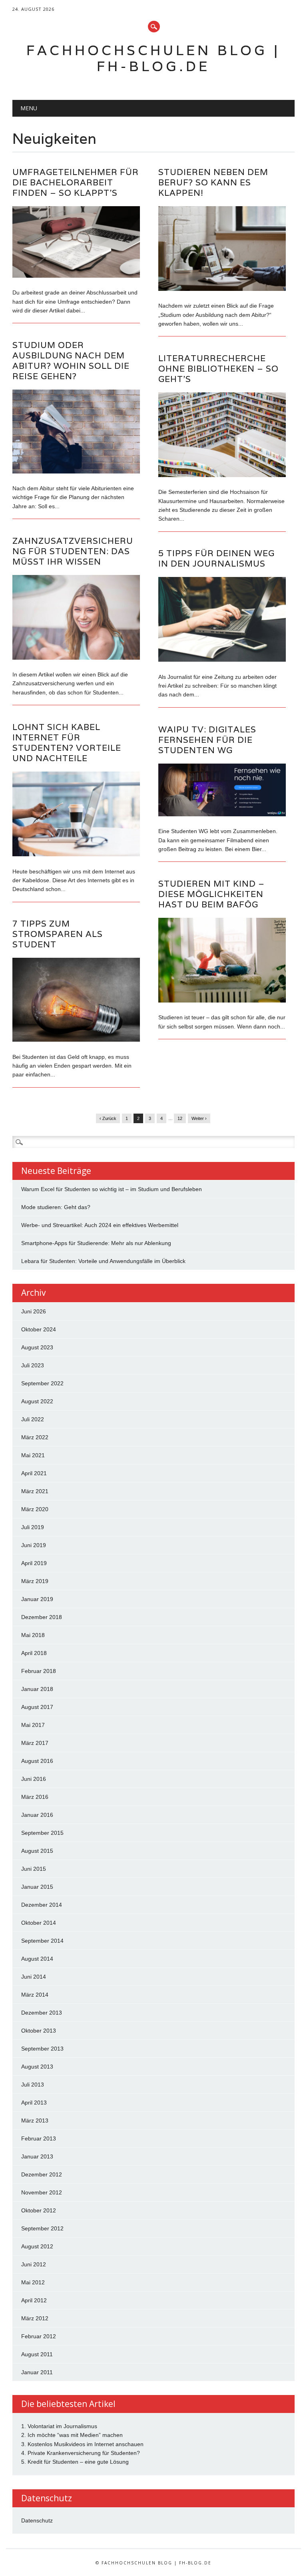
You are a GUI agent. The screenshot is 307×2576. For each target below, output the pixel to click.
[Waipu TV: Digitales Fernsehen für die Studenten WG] (222, 814)
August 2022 (37, 1401)
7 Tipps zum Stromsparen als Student (58, 934)
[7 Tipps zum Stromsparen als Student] (76, 1040)
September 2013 (42, 2049)
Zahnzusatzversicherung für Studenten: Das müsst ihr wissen (73, 551)
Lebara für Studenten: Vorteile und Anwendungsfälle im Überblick (103, 1261)
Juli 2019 (33, 1527)
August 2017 (37, 1707)
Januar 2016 (37, 1815)
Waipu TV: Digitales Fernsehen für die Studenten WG (207, 740)
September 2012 (42, 2228)
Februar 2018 (39, 1671)
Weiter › (199, 1118)
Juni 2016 (34, 1779)
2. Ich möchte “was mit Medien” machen (72, 2435)
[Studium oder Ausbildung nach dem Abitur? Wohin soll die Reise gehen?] (76, 471)
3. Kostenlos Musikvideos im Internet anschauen (82, 2444)
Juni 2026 (34, 1311)
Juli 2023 (33, 1365)
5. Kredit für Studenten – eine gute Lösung (75, 2462)
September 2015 (42, 1833)
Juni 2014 (34, 1977)
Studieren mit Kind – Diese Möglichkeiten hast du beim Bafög (211, 894)
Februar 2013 (39, 2138)
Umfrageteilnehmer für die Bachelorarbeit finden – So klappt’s (76, 182)
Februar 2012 (39, 2336)
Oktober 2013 (39, 2031)
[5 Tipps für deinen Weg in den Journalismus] (222, 660)
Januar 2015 (37, 1887)
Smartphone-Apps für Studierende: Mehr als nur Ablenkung (96, 1243)
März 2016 (35, 1797)
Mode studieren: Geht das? (56, 1207)
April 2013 (34, 2103)
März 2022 (35, 1437)
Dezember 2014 (42, 1905)
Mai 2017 (33, 1725)
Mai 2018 (33, 1635)
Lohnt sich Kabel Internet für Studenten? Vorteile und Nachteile (67, 743)
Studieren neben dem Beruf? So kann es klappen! (213, 182)
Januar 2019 (37, 1599)
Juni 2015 (34, 1869)
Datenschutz (37, 2520)
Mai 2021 (33, 1455)
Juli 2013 (33, 2085)
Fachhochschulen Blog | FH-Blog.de (153, 58)
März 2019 (35, 1581)
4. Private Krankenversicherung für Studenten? (81, 2453)
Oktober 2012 (39, 2210)
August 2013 (37, 2067)
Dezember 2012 (42, 2174)
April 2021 (34, 1473)
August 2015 (37, 1851)
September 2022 (42, 1383)
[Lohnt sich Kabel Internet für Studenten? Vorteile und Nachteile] (76, 854)
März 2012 (35, 2318)
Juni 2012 (34, 2264)
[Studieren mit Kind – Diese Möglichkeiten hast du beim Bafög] (222, 1001)
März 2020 (35, 1509)
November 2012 (42, 2192)
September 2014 (42, 1941)
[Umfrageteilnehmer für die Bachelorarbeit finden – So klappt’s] (76, 276)
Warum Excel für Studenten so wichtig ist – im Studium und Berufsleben (112, 1189)
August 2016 (37, 1761)
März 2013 (35, 2120)
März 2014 (35, 1995)
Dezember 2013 (42, 2013)
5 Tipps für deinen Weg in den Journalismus (216, 558)
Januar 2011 (37, 2372)
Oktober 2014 (39, 1923)
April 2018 (34, 1653)
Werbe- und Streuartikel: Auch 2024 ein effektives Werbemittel (100, 1225)
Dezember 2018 (42, 1617)
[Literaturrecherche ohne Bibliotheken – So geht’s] (222, 475)
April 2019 (34, 1563)
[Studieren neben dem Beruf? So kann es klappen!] (222, 289)
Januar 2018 (37, 1689)
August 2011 (37, 2354)
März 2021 (35, 1491)
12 (180, 1118)
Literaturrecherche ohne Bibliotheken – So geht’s (218, 369)
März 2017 (35, 1743)
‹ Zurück (108, 1118)
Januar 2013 (37, 2156)
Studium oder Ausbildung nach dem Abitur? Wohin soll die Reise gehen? (71, 361)
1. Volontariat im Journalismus (59, 2426)
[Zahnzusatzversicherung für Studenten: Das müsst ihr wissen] (76, 658)
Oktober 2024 (39, 1329)
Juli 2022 (33, 1419)
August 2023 (37, 1347)
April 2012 (34, 2300)
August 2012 (37, 2246)
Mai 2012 (33, 2282)
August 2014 (37, 1959)
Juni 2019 (34, 1545)
